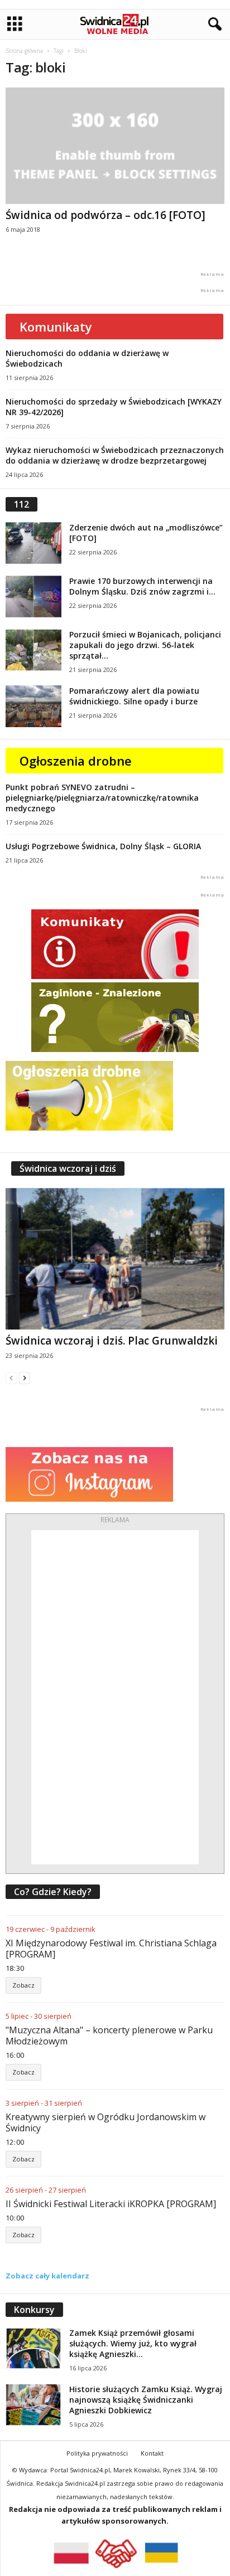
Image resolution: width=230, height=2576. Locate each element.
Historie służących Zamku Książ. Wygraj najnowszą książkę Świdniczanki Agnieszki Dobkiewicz (146, 2400)
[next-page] (25, 1378)
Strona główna (24, 51)
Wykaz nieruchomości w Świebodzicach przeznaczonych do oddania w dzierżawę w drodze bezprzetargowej (115, 455)
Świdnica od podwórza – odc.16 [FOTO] (106, 215)
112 (21, 504)
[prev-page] (11, 1378)
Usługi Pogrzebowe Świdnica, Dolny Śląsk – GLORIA (103, 846)
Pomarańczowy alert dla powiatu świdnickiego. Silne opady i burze (134, 696)
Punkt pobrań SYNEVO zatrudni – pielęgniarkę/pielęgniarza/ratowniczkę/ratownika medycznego (102, 798)
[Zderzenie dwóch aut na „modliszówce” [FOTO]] (33, 543)
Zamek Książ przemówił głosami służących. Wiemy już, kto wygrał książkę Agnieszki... (133, 2343)
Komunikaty (56, 327)
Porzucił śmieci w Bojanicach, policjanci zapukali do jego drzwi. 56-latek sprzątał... (145, 645)
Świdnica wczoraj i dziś (68, 1168)
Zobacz (23, 1985)
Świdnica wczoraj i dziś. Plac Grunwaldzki (112, 1341)
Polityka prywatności (97, 2453)
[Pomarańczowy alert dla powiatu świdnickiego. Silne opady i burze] (33, 706)
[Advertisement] (115, 1697)
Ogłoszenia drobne (76, 761)
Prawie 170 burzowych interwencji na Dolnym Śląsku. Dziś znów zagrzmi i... (142, 586)
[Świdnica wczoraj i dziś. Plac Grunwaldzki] (115, 1258)
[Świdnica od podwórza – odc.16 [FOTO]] (115, 146)
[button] (213, 25)
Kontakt (152, 2453)
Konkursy (34, 2310)
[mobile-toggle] (15, 24)
